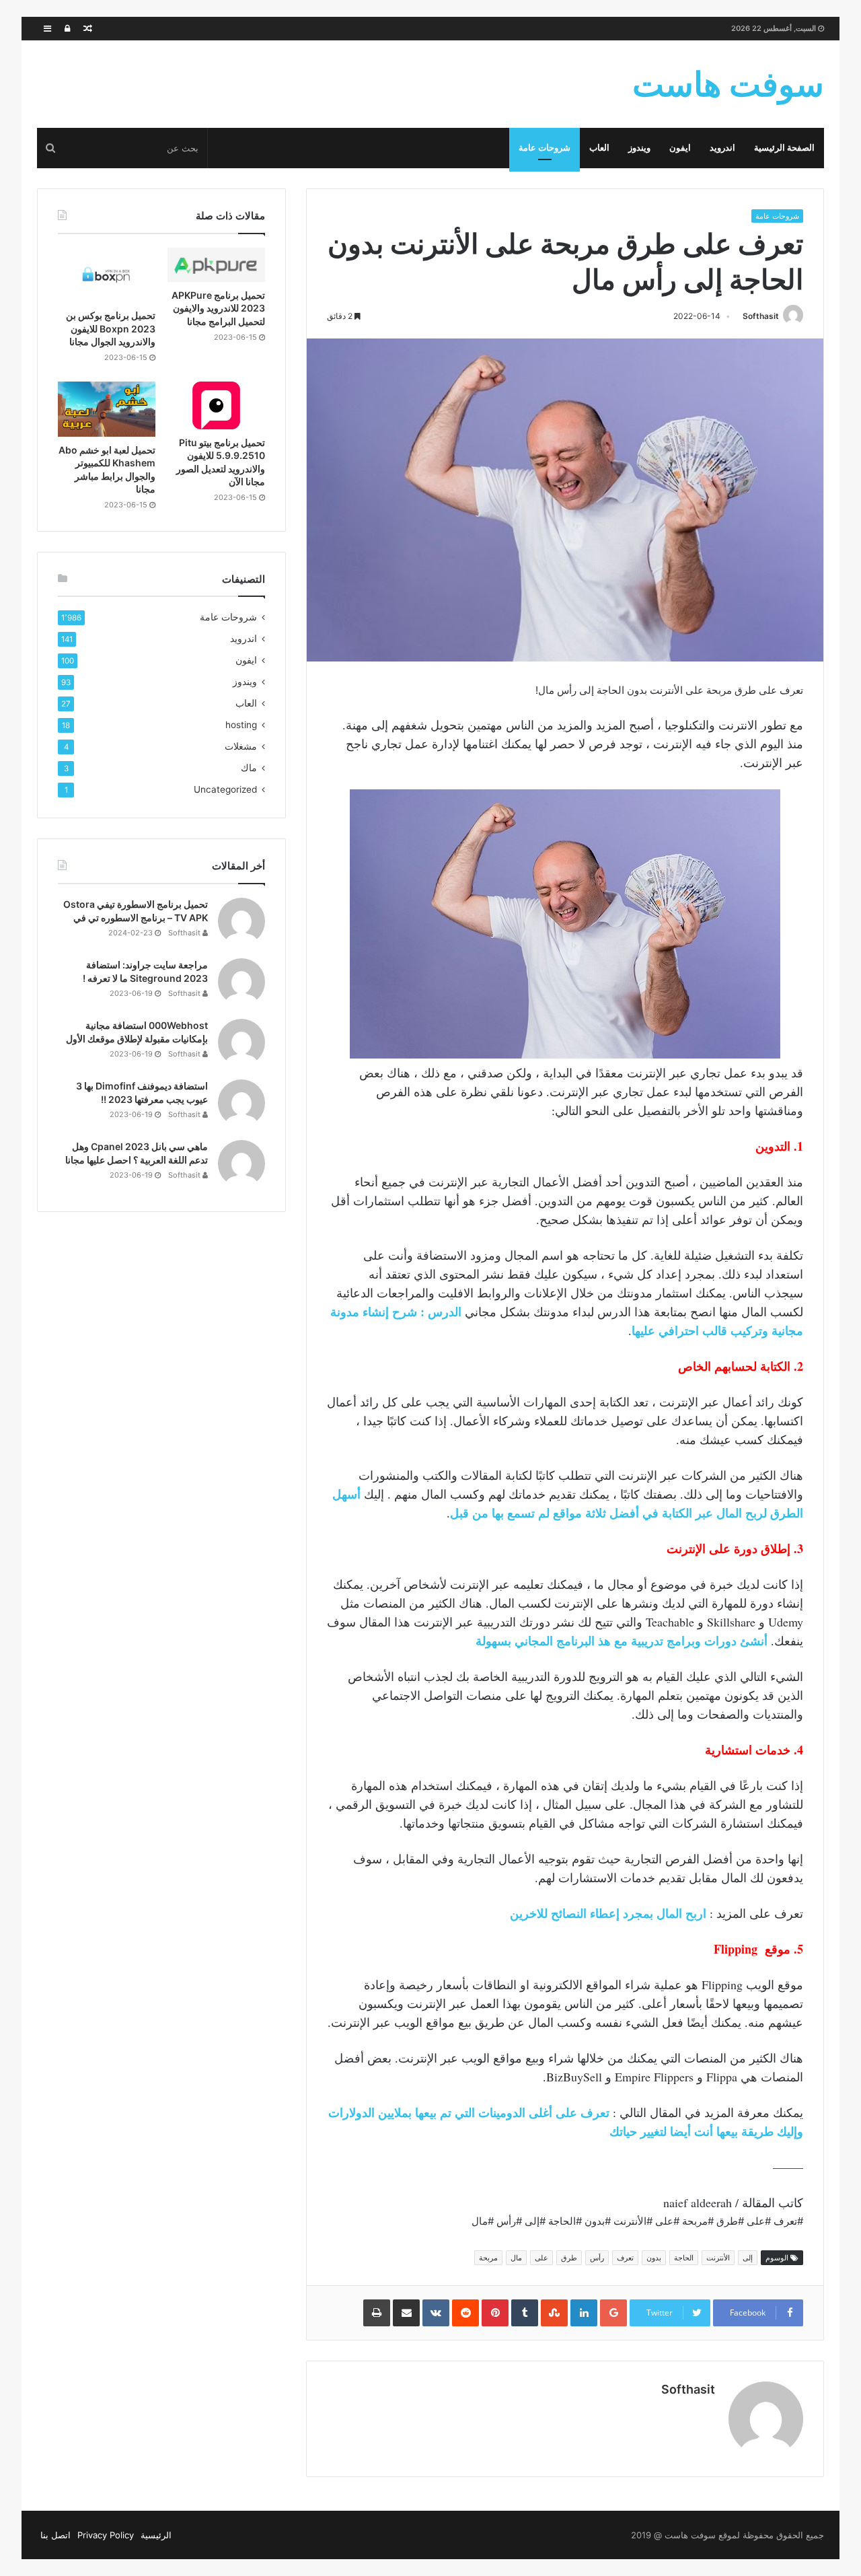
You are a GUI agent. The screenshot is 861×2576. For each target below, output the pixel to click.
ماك (249, 768)
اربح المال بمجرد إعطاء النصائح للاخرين (608, 1913)
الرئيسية (156, 2535)
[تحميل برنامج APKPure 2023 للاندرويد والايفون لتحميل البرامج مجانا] (216, 265)
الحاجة (684, 2258)
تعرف (625, 2258)
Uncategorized (225, 789)
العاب (599, 148)
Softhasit (761, 316)
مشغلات (241, 746)
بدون (654, 2258)
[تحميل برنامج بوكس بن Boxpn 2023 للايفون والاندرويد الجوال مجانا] (107, 275)
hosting (241, 725)
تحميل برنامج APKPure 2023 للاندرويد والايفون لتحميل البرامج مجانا (218, 308)
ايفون (680, 148)
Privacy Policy (106, 2535)
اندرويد (722, 148)
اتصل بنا (55, 2535)
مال (516, 2258)
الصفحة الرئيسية (784, 148)
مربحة (488, 2258)
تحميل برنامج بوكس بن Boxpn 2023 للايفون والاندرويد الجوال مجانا (111, 328)
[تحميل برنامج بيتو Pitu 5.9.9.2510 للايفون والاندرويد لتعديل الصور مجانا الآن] (216, 405)
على (541, 2258)
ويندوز (639, 148)
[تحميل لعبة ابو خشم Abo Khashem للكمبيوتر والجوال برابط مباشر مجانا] (107, 409)
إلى (748, 2258)
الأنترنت (718, 2258)
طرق (569, 2258)
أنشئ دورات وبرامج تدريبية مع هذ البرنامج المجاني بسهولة (623, 1641)
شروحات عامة (545, 148)
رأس (597, 2258)
